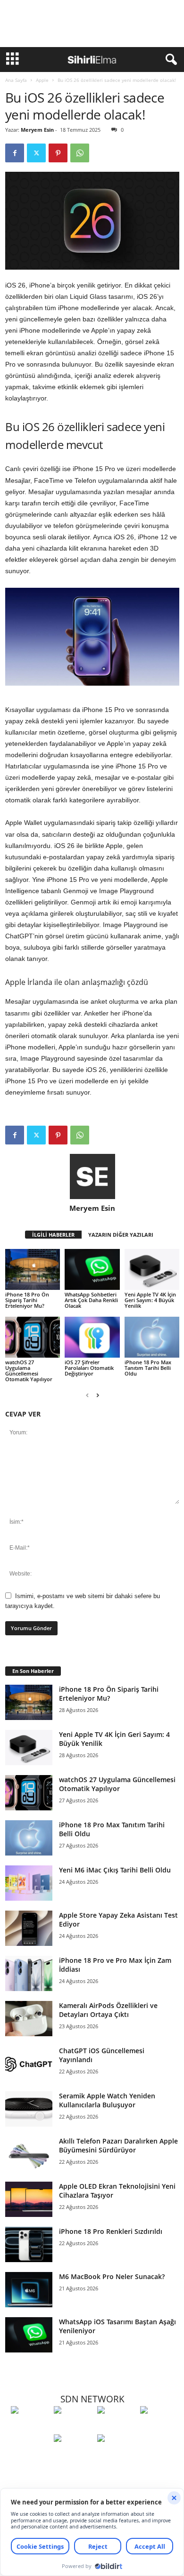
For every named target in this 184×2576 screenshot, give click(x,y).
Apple (42, 80)
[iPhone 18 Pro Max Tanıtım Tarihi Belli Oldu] (152, 1337)
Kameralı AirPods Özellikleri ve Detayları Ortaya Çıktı (108, 2010)
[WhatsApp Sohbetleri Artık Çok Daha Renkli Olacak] (92, 1269)
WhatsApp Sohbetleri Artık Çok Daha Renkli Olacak (91, 1300)
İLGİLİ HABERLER (53, 1235)
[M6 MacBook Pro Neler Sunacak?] (29, 2290)
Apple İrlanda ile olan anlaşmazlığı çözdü (77, 982)
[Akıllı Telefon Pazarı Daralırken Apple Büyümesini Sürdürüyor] (29, 2154)
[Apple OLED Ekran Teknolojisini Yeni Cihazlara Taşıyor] (29, 2199)
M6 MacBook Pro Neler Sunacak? (112, 2276)
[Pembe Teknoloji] (73, 2456)
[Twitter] (36, 153)
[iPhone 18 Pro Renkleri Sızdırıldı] (29, 2244)
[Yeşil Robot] (116, 2427)
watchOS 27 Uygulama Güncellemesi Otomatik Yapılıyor (29, 1371)
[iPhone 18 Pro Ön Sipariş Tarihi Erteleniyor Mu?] (33, 1269)
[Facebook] (15, 153)
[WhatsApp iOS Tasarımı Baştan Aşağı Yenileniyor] (29, 2335)
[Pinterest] (58, 153)
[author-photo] (92, 1176)
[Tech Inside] (159, 2427)
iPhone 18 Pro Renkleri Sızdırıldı (111, 2231)
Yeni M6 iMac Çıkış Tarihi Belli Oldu (115, 1870)
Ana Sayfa (16, 80)
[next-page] (98, 1395)
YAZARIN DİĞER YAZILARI (121, 1235)
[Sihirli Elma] (73, 2427)
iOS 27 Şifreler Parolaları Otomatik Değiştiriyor (89, 1368)
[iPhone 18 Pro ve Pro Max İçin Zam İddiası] (29, 1973)
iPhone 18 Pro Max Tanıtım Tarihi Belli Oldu (148, 1368)
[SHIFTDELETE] (30, 2427)
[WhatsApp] (80, 153)
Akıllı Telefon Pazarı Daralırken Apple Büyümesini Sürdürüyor (118, 2145)
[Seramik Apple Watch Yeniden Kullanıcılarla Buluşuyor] (29, 2109)
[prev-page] (87, 1395)
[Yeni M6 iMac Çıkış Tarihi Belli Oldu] (29, 1883)
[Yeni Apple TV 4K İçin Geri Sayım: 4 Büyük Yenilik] (152, 1269)
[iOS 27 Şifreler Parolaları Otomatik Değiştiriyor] (92, 1337)
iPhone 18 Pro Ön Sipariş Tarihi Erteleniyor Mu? (27, 1300)
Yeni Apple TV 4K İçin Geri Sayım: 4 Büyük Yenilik (150, 1300)
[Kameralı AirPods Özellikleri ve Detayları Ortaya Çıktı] (29, 2019)
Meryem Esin (37, 130)
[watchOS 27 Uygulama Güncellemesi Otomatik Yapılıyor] (33, 1337)
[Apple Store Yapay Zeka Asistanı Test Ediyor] (29, 1928)
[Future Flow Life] (116, 2456)
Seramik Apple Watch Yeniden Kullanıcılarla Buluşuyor (107, 2100)
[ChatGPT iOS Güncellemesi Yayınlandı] (29, 2064)
